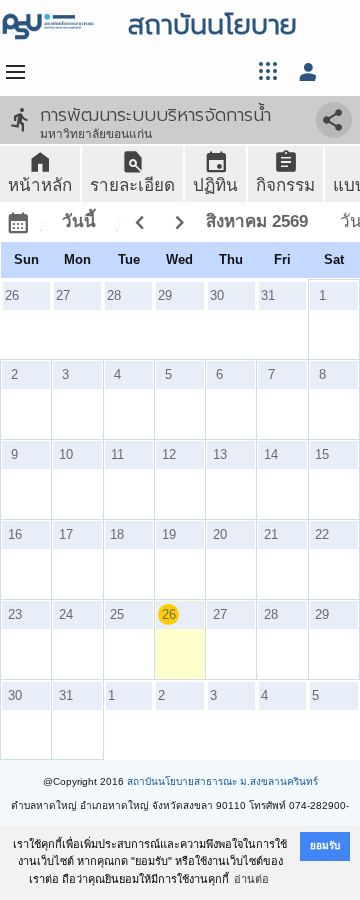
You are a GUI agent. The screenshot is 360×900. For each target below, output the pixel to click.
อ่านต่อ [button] (251, 879)
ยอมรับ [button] (325, 845)
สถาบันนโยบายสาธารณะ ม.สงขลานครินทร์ (222, 781)
